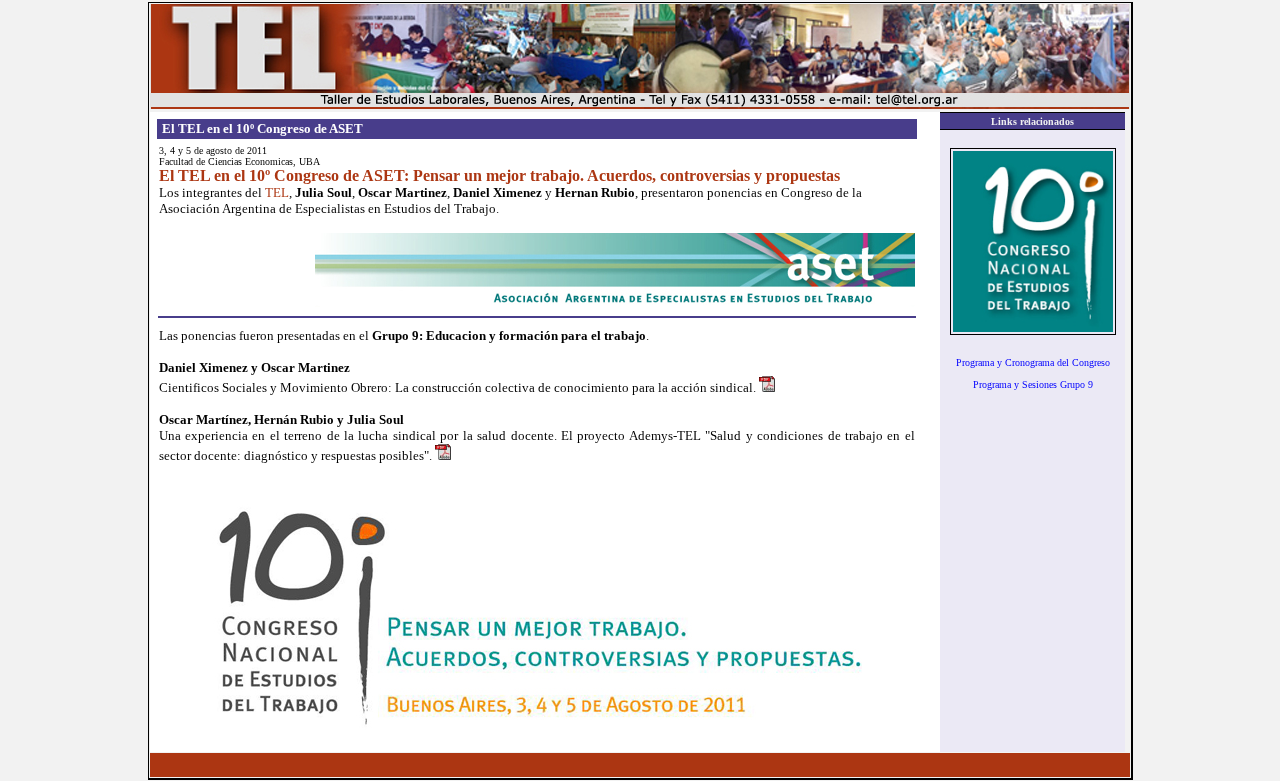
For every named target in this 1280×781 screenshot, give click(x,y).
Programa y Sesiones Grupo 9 (1033, 384)
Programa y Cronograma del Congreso (1033, 362)
